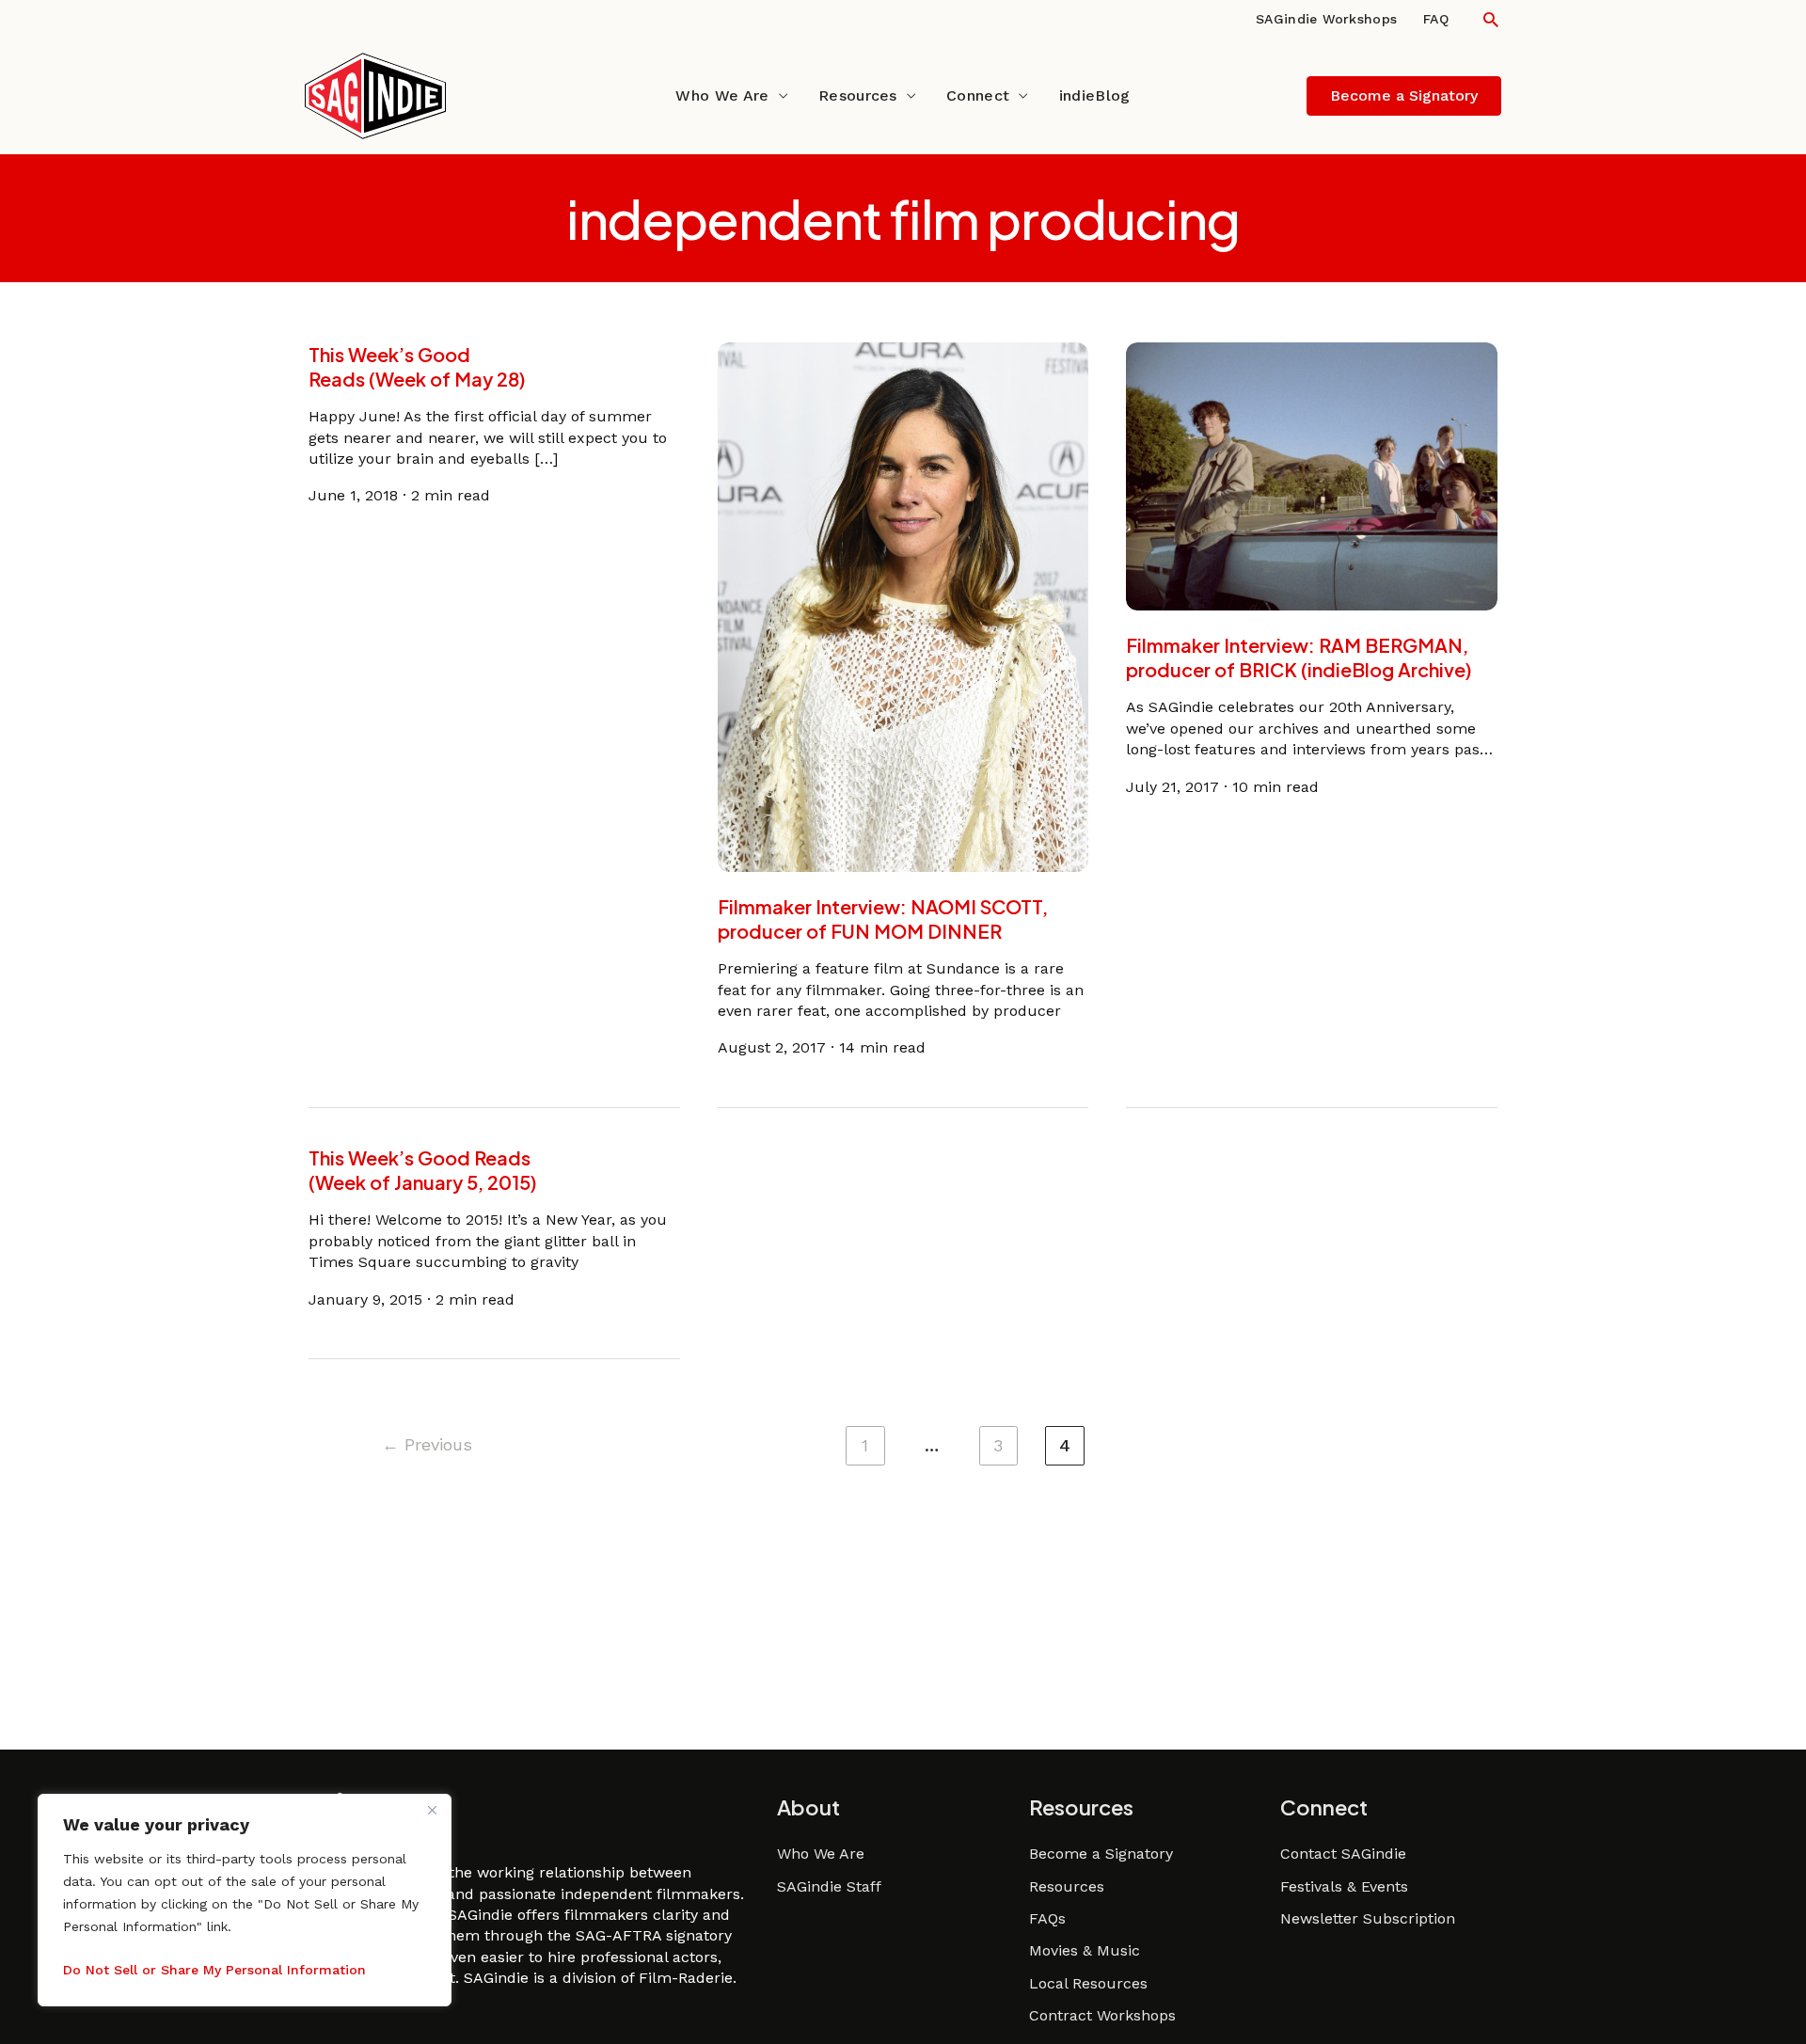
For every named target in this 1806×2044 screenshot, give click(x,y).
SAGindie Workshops (1326, 19)
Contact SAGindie (1343, 1854)
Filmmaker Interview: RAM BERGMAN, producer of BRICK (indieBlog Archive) (1299, 657)
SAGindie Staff (829, 1886)
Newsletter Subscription (1368, 1918)
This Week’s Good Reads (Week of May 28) (417, 366)
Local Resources (1088, 1983)
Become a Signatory (1101, 1854)
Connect (978, 95)
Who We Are (722, 95)
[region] (245, 1900)
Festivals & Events (1344, 1886)
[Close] (432, 1810)
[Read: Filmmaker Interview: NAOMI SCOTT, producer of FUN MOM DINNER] (903, 606)
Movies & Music (1085, 1950)
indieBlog (1095, 95)
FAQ (1436, 19)
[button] (1491, 19)
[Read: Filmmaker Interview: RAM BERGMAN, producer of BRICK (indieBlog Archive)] (1312, 475)
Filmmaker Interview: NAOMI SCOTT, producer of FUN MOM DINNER (883, 919)
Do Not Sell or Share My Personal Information (214, 1970)
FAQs (1047, 1918)
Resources (858, 95)
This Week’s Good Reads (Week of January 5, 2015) (423, 1170)
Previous (427, 1444)
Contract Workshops (1102, 2015)
